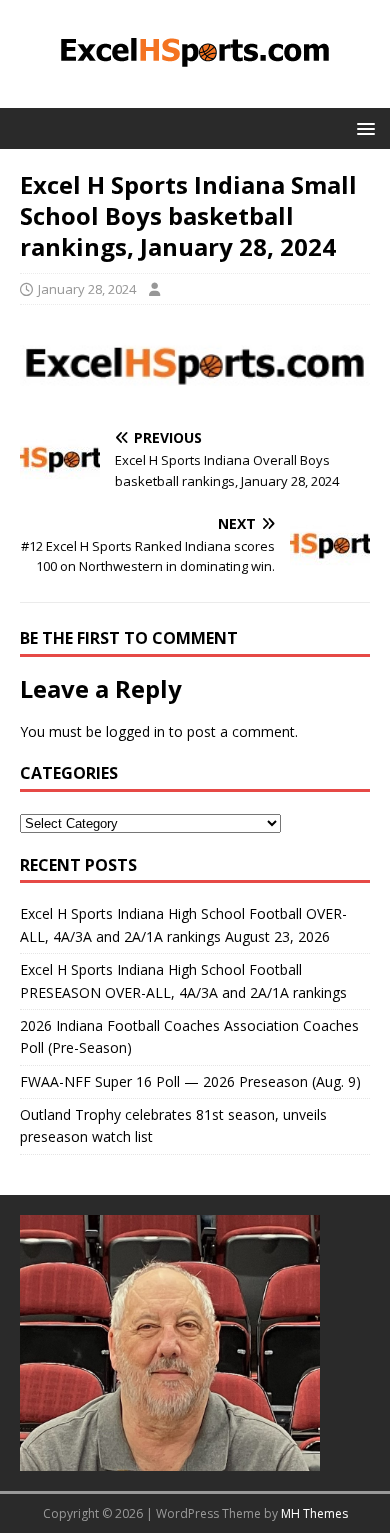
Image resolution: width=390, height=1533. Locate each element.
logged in (135, 731)
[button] (362, 127)
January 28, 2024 (87, 289)
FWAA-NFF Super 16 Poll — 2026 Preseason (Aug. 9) (190, 1081)
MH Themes (314, 1513)
